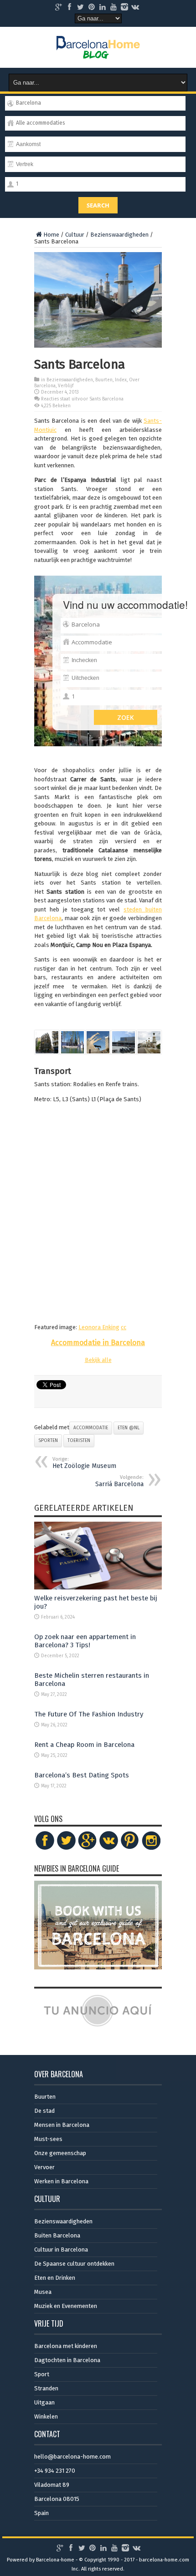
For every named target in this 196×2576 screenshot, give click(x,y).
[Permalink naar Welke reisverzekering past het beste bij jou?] (98, 1587)
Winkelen (46, 2417)
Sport (42, 2374)
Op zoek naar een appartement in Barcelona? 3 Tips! (85, 1641)
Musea (43, 2292)
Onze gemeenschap (60, 2153)
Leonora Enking (99, 1327)
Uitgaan (44, 2402)
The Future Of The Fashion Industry (89, 1714)
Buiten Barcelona (57, 2235)
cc (124, 1327)
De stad (44, 2111)
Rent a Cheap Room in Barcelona (84, 1745)
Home (51, 235)
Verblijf (66, 386)
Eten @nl (129, 1428)
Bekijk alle (98, 1360)
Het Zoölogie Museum (84, 1463)
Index (121, 380)
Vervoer (44, 2167)
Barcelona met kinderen (66, 2346)
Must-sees (48, 2139)
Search (98, 205)
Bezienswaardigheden (119, 235)
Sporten (48, 1441)
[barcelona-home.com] (98, 52)
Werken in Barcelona (61, 2181)
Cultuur (75, 235)
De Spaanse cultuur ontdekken (74, 2264)
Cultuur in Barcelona (61, 2250)
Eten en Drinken (55, 2278)
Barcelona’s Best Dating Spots (82, 1775)
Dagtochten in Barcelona (67, 2360)
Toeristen (79, 1441)
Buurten (104, 380)
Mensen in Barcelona (62, 2125)
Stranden (46, 2388)
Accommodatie (91, 1428)
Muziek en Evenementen (66, 2306)
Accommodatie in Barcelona (98, 1343)
